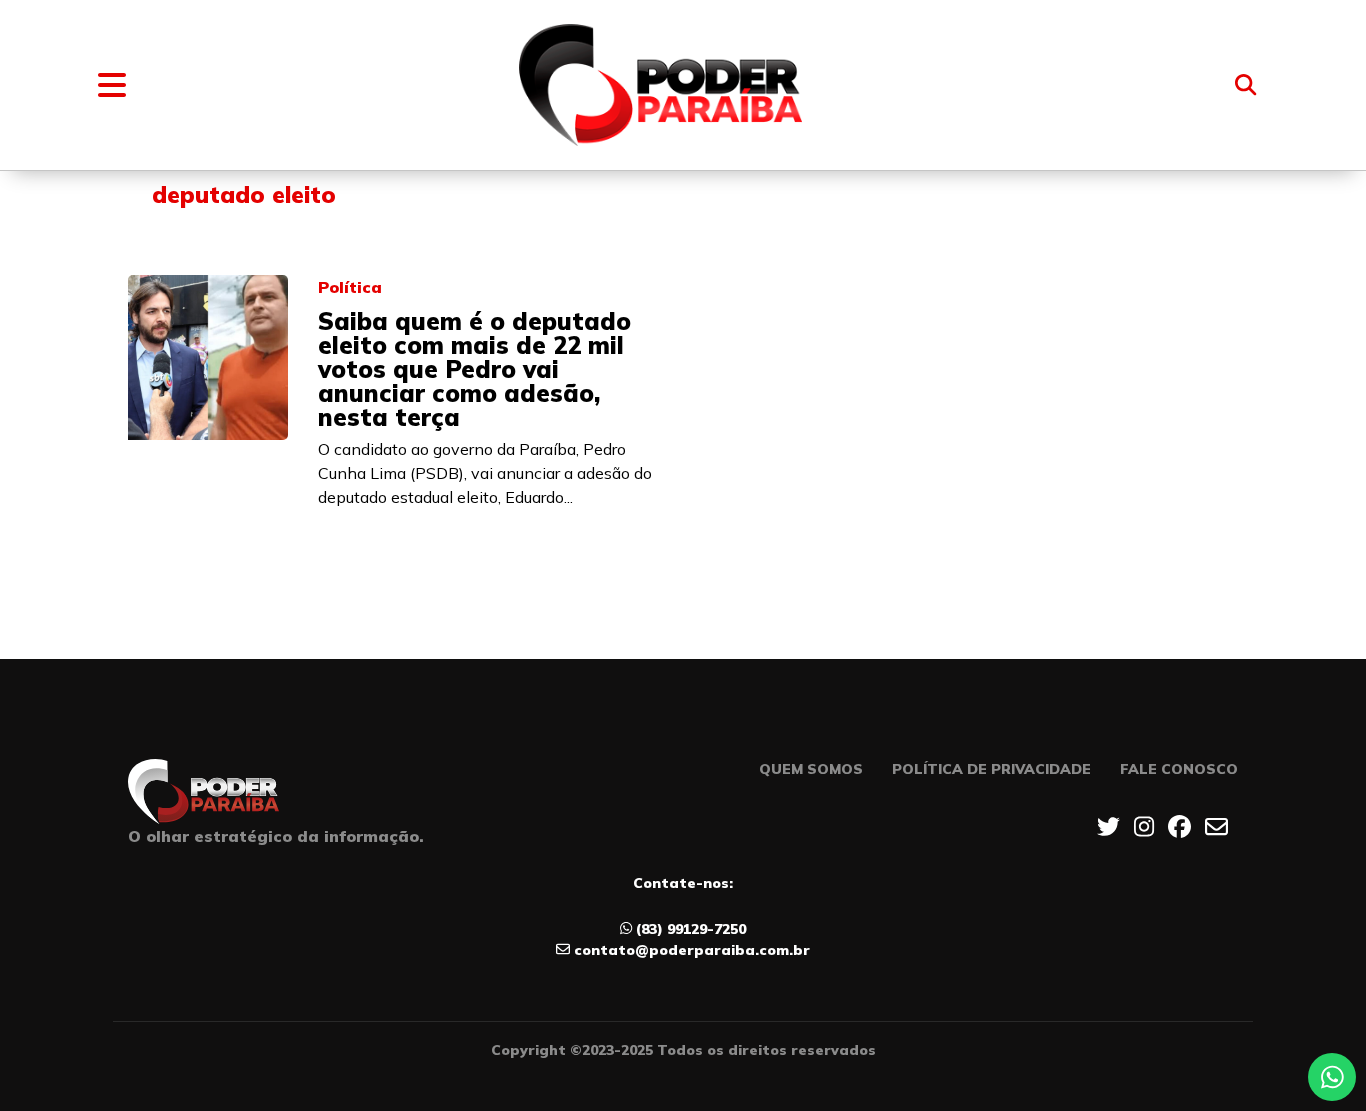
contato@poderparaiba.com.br (692, 950)
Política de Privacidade (991, 769)
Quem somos (811, 769)
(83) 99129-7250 (691, 929)
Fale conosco (1179, 769)
